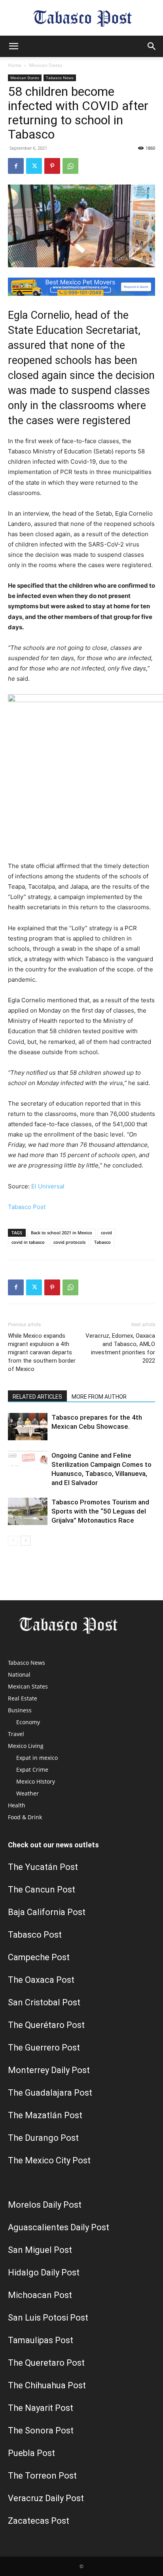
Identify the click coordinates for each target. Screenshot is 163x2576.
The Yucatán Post (43, 1867)
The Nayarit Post (41, 2408)
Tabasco (102, 1242)
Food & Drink (25, 1817)
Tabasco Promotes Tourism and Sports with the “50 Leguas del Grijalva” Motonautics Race (100, 1511)
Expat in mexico (37, 1758)
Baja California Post (47, 1912)
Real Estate (23, 1698)
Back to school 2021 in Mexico (62, 1233)
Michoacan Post (40, 2295)
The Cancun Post (42, 1890)
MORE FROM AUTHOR (99, 1397)
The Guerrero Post (44, 2048)
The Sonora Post (41, 2430)
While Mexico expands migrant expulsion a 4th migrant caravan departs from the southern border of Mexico (42, 1352)
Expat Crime (32, 1770)
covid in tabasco (28, 1242)
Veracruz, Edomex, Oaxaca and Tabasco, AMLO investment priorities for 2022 (120, 1348)
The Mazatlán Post (45, 2115)
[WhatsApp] (70, 166)
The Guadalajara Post (50, 2093)
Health (17, 1805)
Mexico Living (26, 1746)
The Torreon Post (42, 2476)
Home (15, 65)
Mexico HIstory (36, 1781)
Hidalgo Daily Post (44, 2272)
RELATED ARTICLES (37, 1397)
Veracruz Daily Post (46, 2498)
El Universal (48, 1186)
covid (106, 1233)
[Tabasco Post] (81, 18)
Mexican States (46, 65)
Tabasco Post (27, 1207)
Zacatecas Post (39, 2521)
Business (20, 1710)
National (19, 1674)
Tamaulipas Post (41, 2340)
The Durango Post (43, 2138)
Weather (27, 1793)
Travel (16, 1734)
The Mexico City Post (49, 2160)
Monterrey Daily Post (49, 2070)
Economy (28, 1722)
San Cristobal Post (44, 2002)
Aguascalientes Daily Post (59, 2227)
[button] (13, 46)
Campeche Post (39, 1957)
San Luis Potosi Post (48, 2318)
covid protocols (69, 1242)
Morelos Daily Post (45, 2205)
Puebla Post (31, 2453)
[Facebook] (16, 166)
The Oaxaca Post (41, 1980)
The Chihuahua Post (47, 2385)
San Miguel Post (40, 2250)
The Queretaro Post (46, 2363)
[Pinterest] (52, 166)
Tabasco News (60, 78)
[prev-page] (13, 1541)
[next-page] (26, 1541)
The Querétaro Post (46, 2025)
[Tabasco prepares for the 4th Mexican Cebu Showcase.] (28, 1427)
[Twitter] (34, 166)
